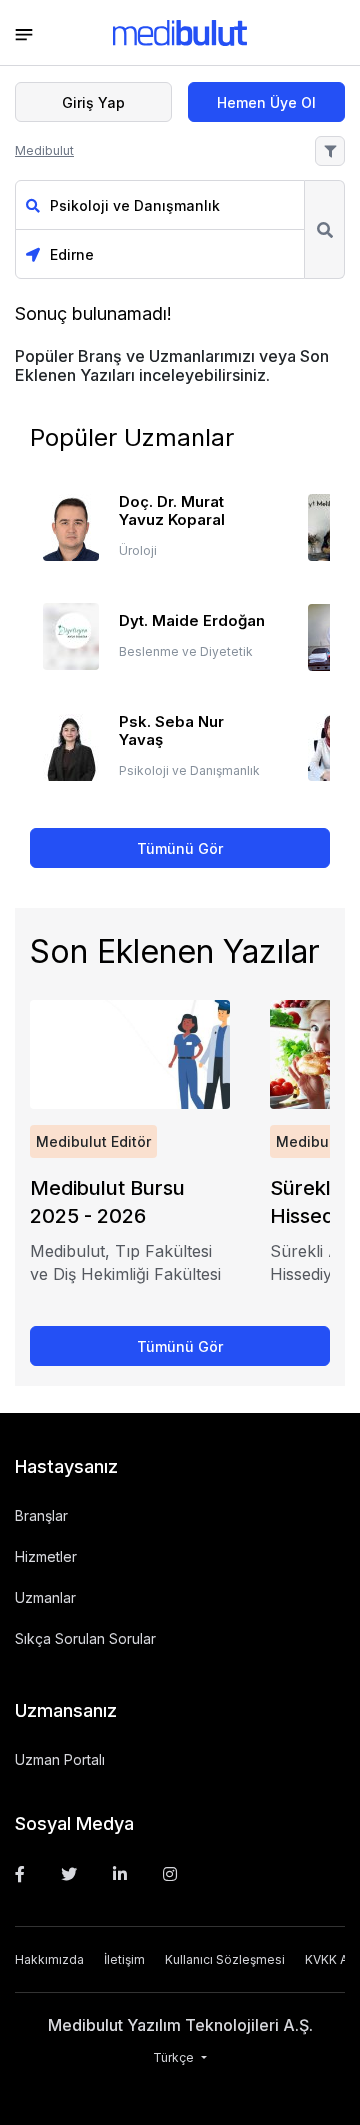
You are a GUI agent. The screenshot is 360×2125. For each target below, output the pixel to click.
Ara (324, 229)
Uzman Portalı (60, 1759)
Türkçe (175, 2057)
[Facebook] (20, 1874)
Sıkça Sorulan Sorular (85, 1638)
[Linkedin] (120, 1874)
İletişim (124, 1959)
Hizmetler (46, 1556)
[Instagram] (170, 1874)
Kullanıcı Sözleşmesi (225, 1959)
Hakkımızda (49, 1959)
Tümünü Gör (180, 848)
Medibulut (44, 150)
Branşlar (41, 1515)
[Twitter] (69, 1874)
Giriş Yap (93, 102)
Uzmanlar (45, 1597)
